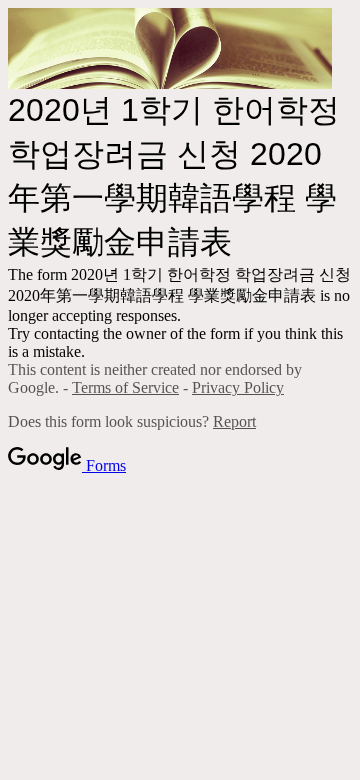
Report (234, 421)
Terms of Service (125, 387)
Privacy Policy (238, 387)
